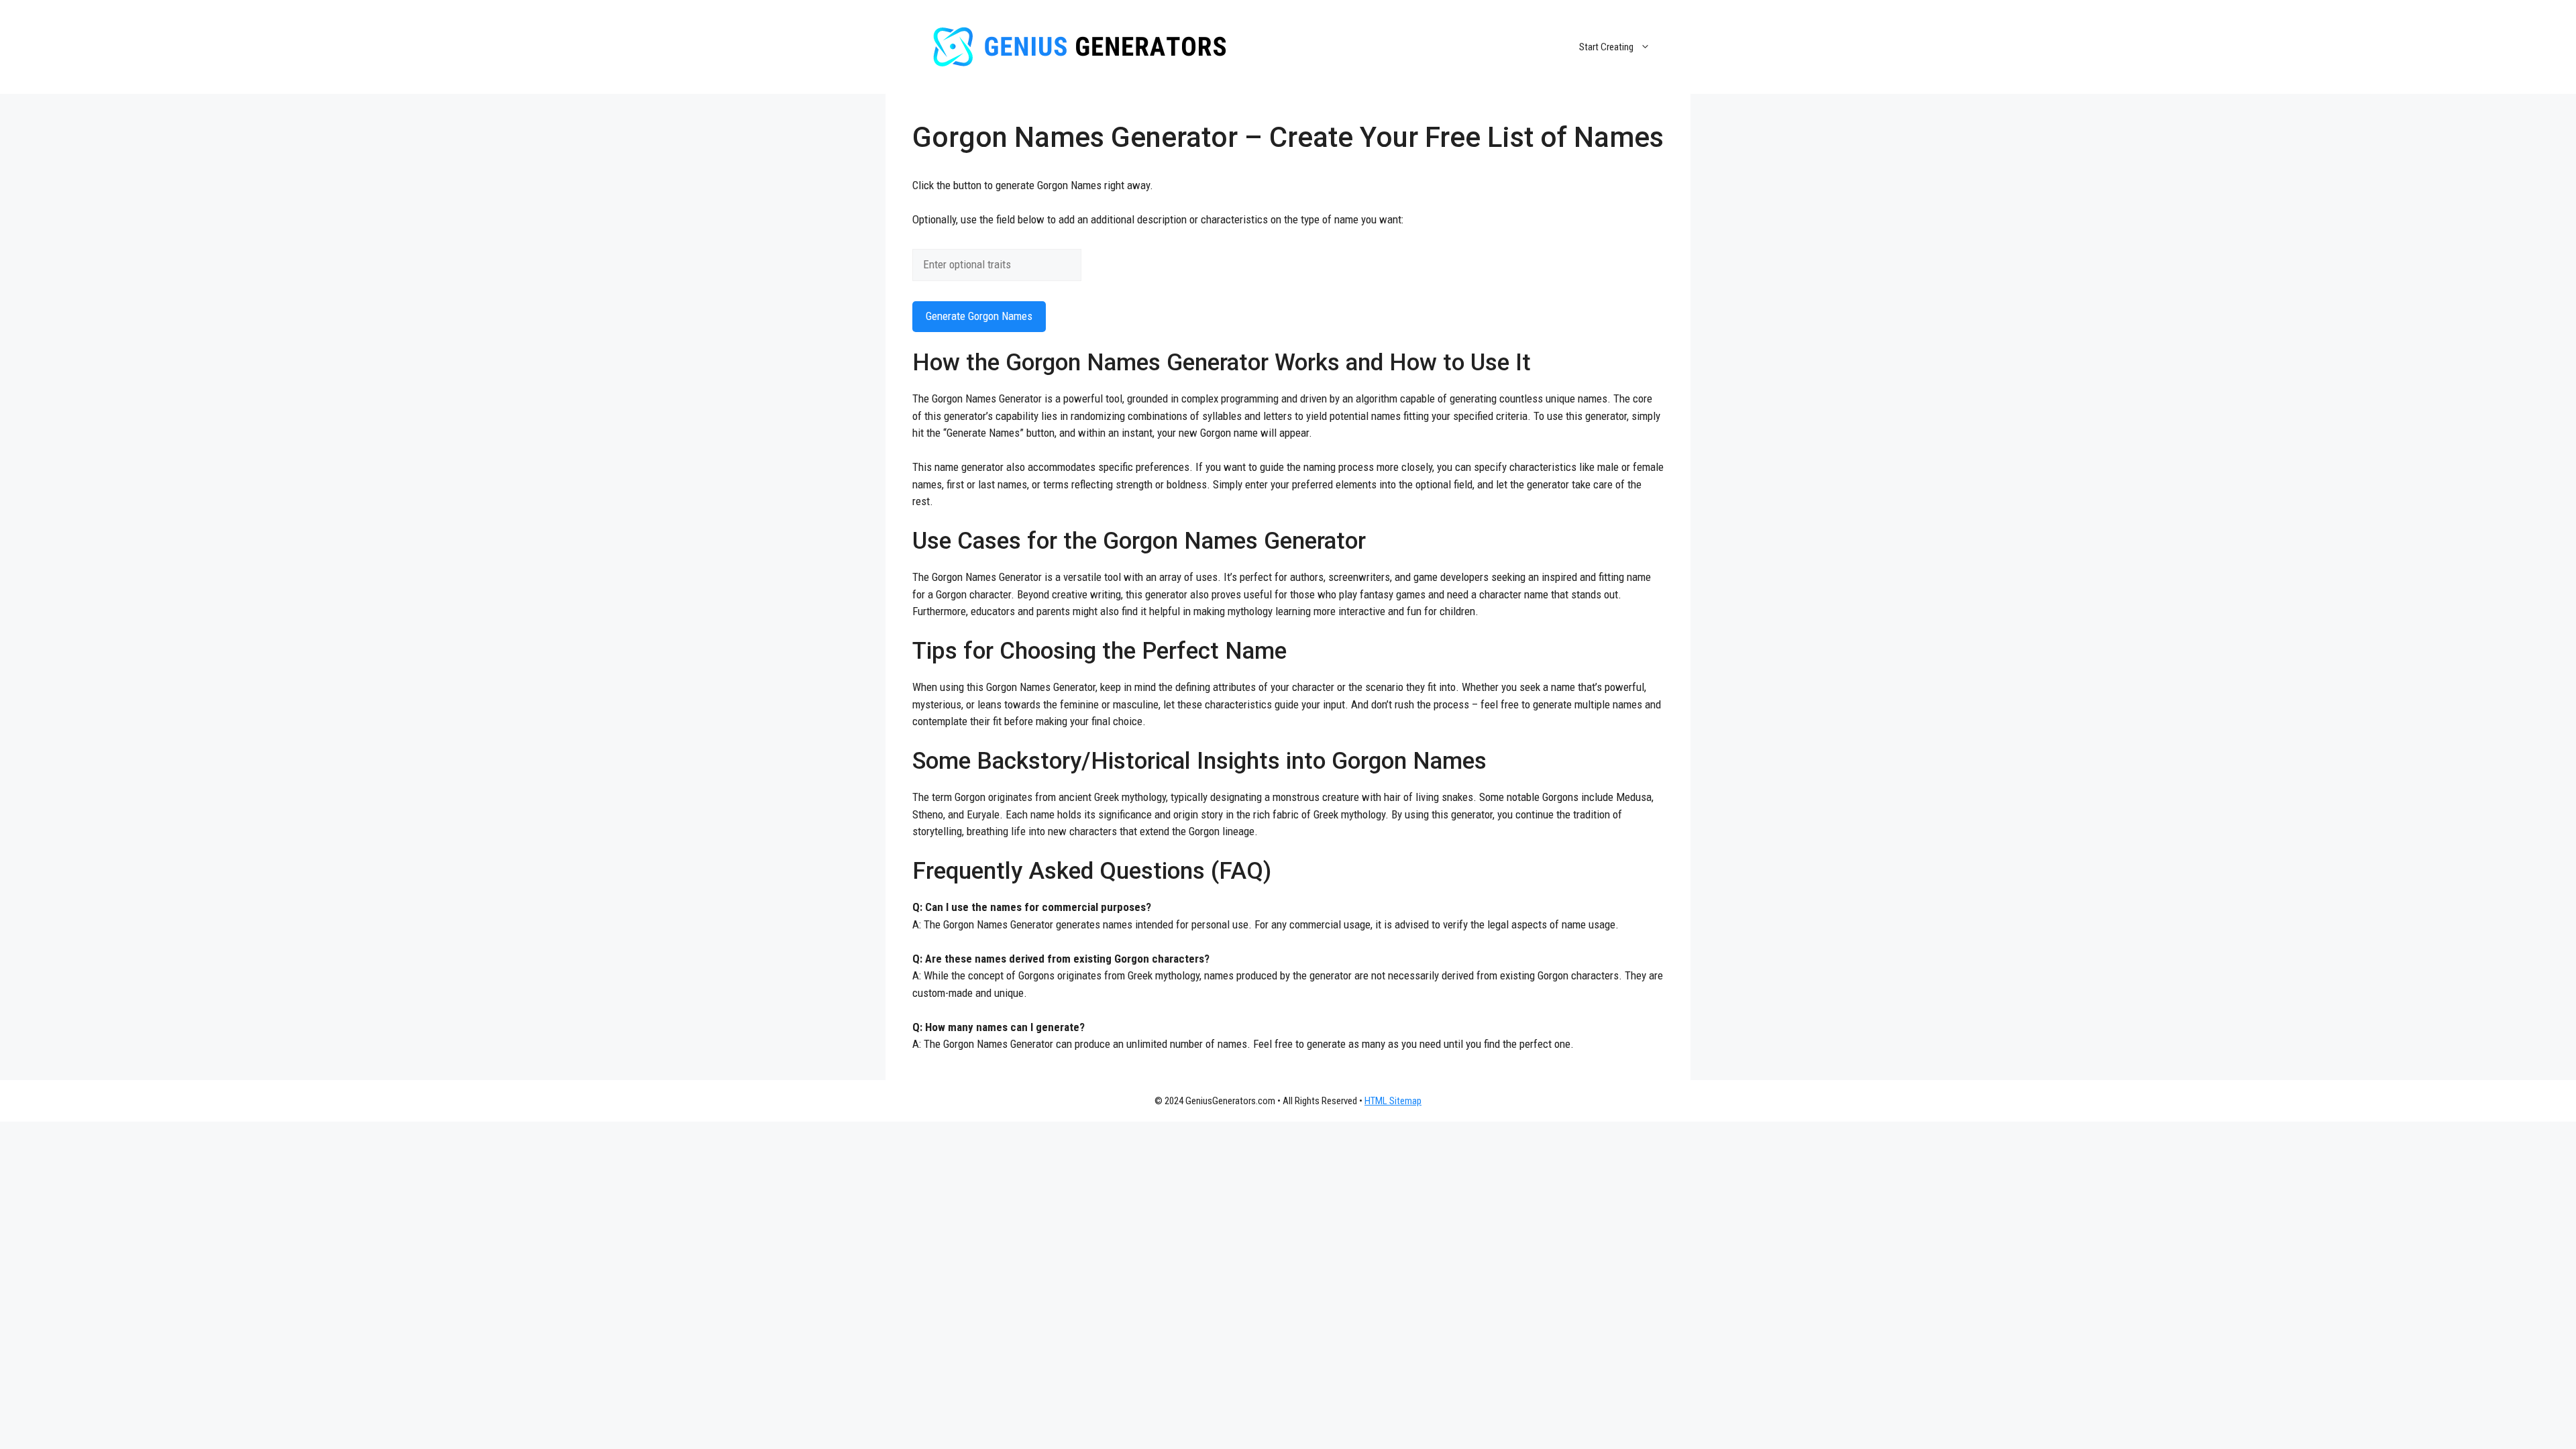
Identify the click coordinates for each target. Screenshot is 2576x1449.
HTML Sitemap (1393, 1101)
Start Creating (1606, 47)
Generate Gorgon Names (979, 316)
